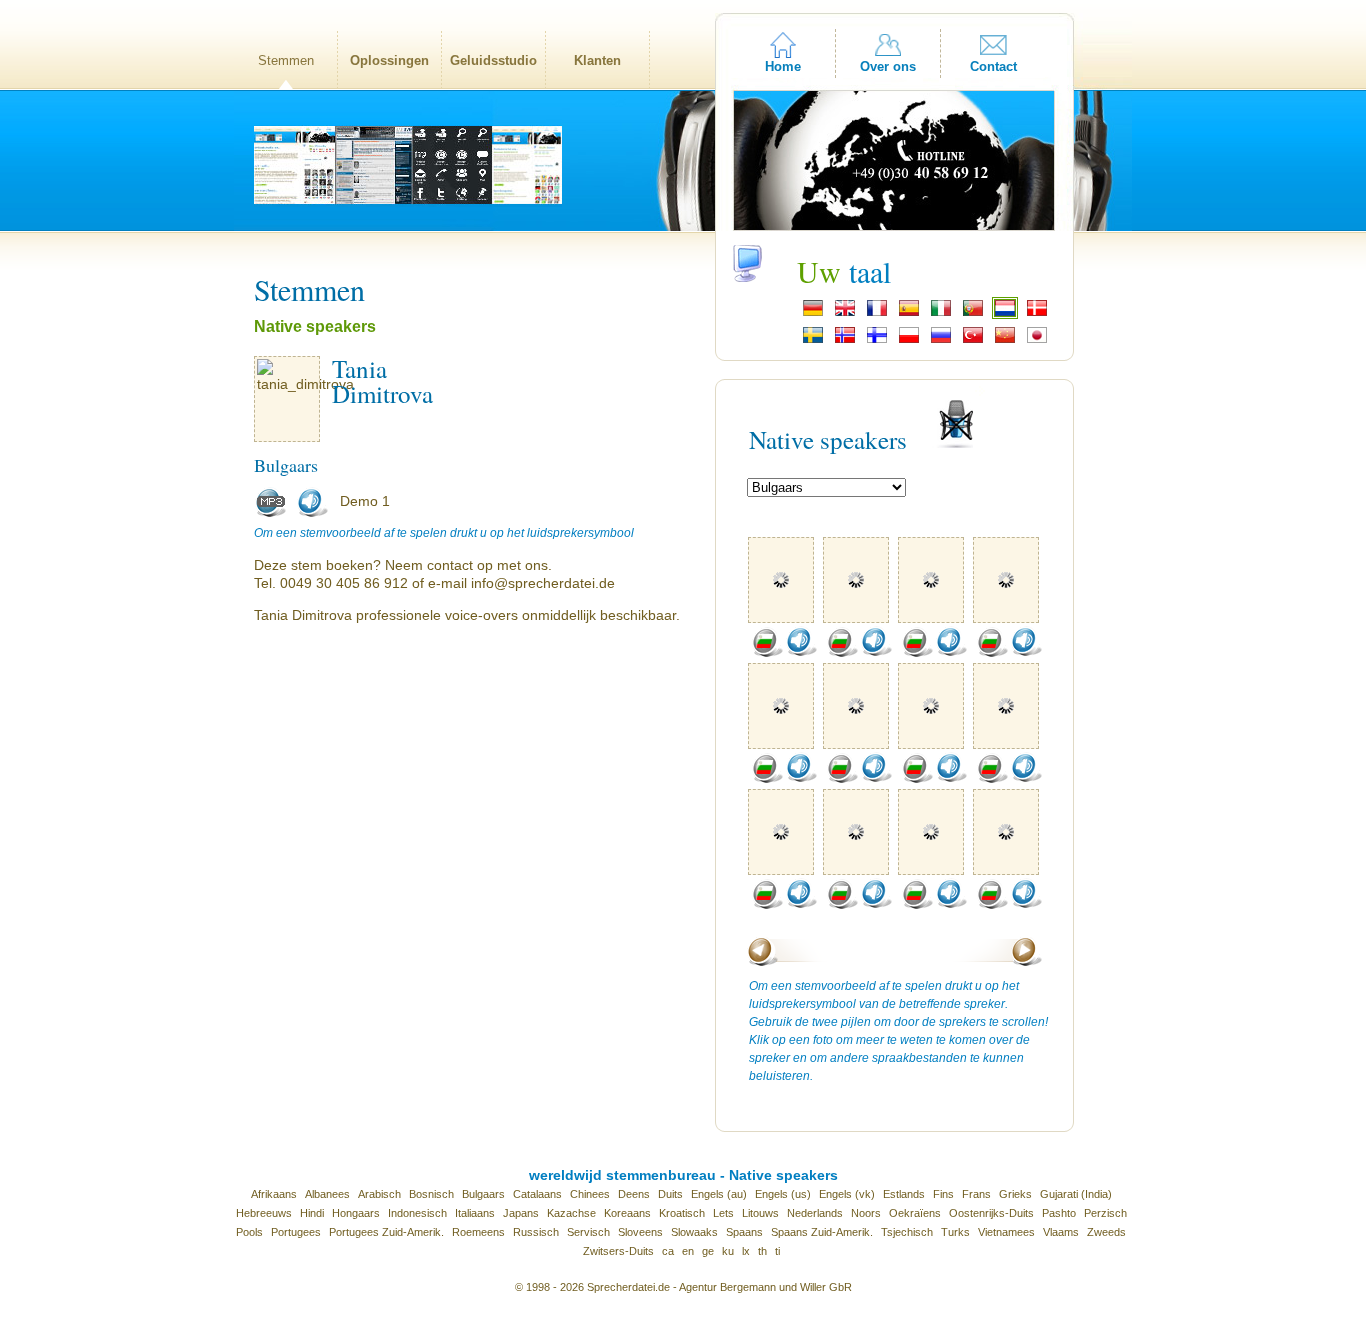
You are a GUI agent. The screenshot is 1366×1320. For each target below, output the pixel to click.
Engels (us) (783, 1194)
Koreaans (627, 1213)
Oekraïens (915, 1213)
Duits (670, 1194)
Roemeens (478, 1232)
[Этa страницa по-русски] (941, 341)
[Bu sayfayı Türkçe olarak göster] (973, 341)
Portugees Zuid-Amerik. (386, 1232)
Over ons (888, 66)
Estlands (904, 1194)
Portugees (296, 1232)
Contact (993, 66)
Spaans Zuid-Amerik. (822, 1232)
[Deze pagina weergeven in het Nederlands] (1005, 314)
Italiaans (475, 1213)
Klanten (597, 60)
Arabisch (379, 1194)
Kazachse (571, 1213)
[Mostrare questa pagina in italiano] (941, 314)
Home (783, 66)
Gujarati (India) (1076, 1194)
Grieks (1015, 1194)
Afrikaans (274, 1194)
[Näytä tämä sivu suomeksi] (877, 341)
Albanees (327, 1194)
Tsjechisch (907, 1232)
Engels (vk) (847, 1194)
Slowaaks (694, 1232)
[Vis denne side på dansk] (1037, 314)
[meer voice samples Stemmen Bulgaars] (767, 653)
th (762, 1251)
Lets (723, 1213)
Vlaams (1061, 1232)
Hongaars (356, 1213)
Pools (249, 1232)
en (688, 1251)
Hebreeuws (264, 1213)
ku (728, 1251)
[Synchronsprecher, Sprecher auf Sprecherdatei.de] (813, 314)
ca (668, 1251)
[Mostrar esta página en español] (909, 314)
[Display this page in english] (845, 314)
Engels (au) (719, 1194)
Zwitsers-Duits (618, 1251)
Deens (634, 1194)
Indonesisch (417, 1213)
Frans (976, 1194)
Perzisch (1105, 1213)
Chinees (590, 1194)
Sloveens (640, 1232)
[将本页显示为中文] (1005, 341)
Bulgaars (483, 1194)
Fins (943, 1194)
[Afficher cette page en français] (877, 314)
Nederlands (815, 1213)
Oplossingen (389, 60)
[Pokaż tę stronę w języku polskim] (909, 341)
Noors (866, 1213)
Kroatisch (682, 1213)
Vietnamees (1006, 1232)
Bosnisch (431, 1194)
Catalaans (537, 1194)
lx (746, 1251)
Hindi (312, 1213)
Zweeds (1106, 1232)
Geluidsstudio (493, 60)
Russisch (536, 1232)
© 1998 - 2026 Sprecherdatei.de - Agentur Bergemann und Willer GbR (683, 1287)
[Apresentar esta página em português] (973, 314)
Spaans (744, 1232)
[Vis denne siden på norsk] (845, 341)
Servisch (588, 1232)
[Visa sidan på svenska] (813, 341)
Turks (955, 1232)
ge (708, 1251)
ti (777, 1251)
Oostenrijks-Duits (991, 1213)
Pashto (1059, 1213)
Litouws (760, 1213)
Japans (521, 1213)
